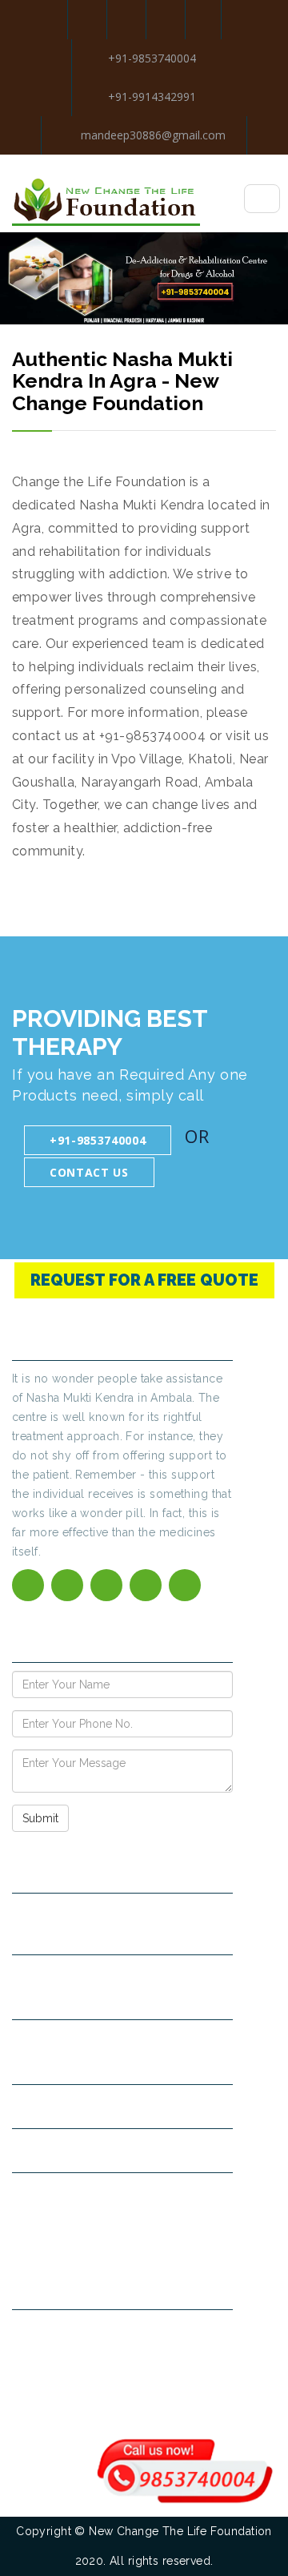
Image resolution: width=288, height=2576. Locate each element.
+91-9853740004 (152, 58)
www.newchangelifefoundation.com (120, 2150)
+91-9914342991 (152, 97)
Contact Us (89, 1172)
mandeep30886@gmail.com (152, 135)
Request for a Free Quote (144, 1280)
